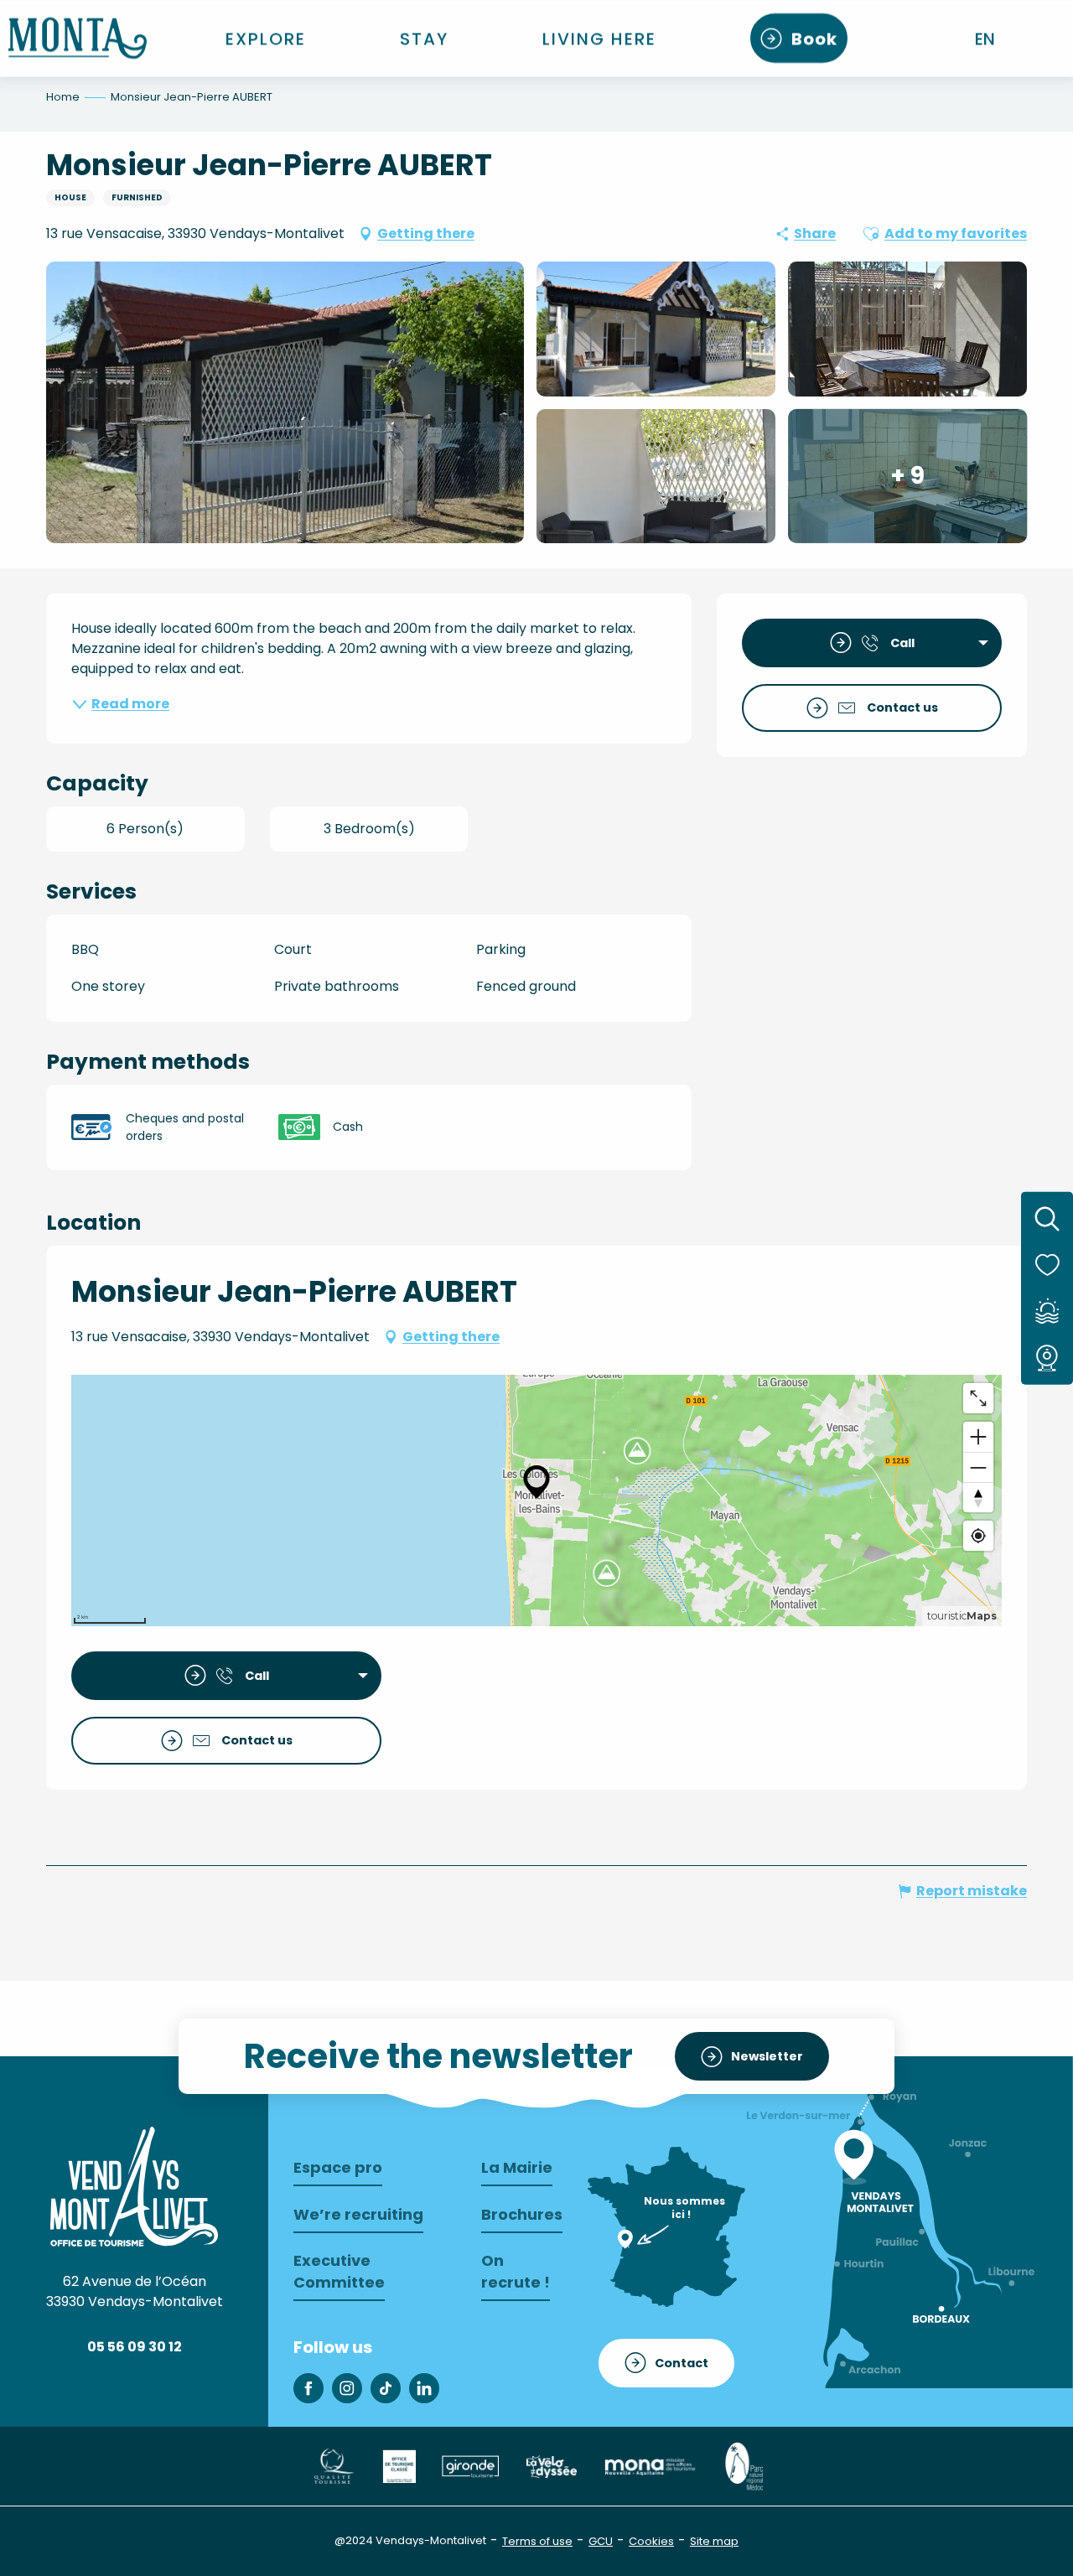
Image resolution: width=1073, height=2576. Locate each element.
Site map (714, 2541)
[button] (986, 39)
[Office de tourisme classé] (399, 2466)
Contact (682, 2363)
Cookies (651, 2541)
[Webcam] (1047, 1357)
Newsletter (767, 2056)
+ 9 (907, 476)
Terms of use (537, 2541)
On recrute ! (516, 2271)
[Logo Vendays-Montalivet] (134, 2186)
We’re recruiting (358, 2214)
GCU (601, 2541)
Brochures (522, 2214)
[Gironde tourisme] (470, 2466)
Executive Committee (339, 2271)
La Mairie (517, 2167)
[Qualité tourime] (333, 2466)
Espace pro (338, 2167)
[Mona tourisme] (650, 2466)
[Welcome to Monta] (78, 38)
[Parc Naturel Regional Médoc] (744, 2466)
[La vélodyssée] (551, 2466)
